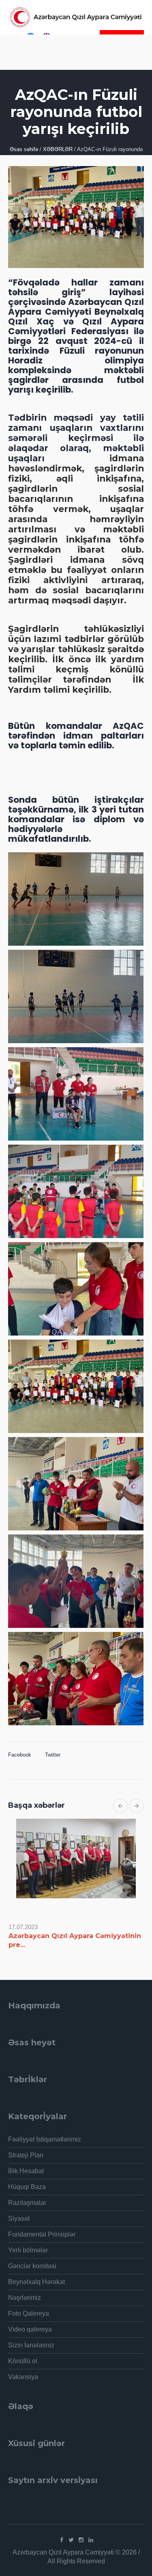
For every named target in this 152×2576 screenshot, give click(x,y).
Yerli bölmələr (28, 2250)
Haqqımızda (34, 2005)
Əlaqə (21, 2406)
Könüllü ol (23, 2361)
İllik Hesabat (26, 2171)
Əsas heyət (32, 2042)
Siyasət (19, 2218)
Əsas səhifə (24, 149)
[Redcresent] (76, 17)
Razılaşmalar (27, 2203)
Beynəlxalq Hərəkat (36, 2282)
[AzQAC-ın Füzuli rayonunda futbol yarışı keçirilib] (76, 216)
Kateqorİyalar (37, 2116)
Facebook (20, 1755)
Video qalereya (30, 2329)
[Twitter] (71, 2540)
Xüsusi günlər (36, 2443)
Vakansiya (23, 2377)
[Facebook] (62, 2540)
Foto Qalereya (29, 2313)
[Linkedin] (91, 2540)
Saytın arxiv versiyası (53, 2480)
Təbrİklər (28, 2079)
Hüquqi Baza (27, 2187)
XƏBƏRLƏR (58, 149)
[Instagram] (81, 2540)
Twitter (53, 1755)
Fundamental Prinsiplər (42, 2234)
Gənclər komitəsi (32, 2266)
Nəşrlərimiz (25, 2298)
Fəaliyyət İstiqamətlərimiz (45, 2139)
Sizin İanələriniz (31, 2345)
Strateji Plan (26, 2155)
